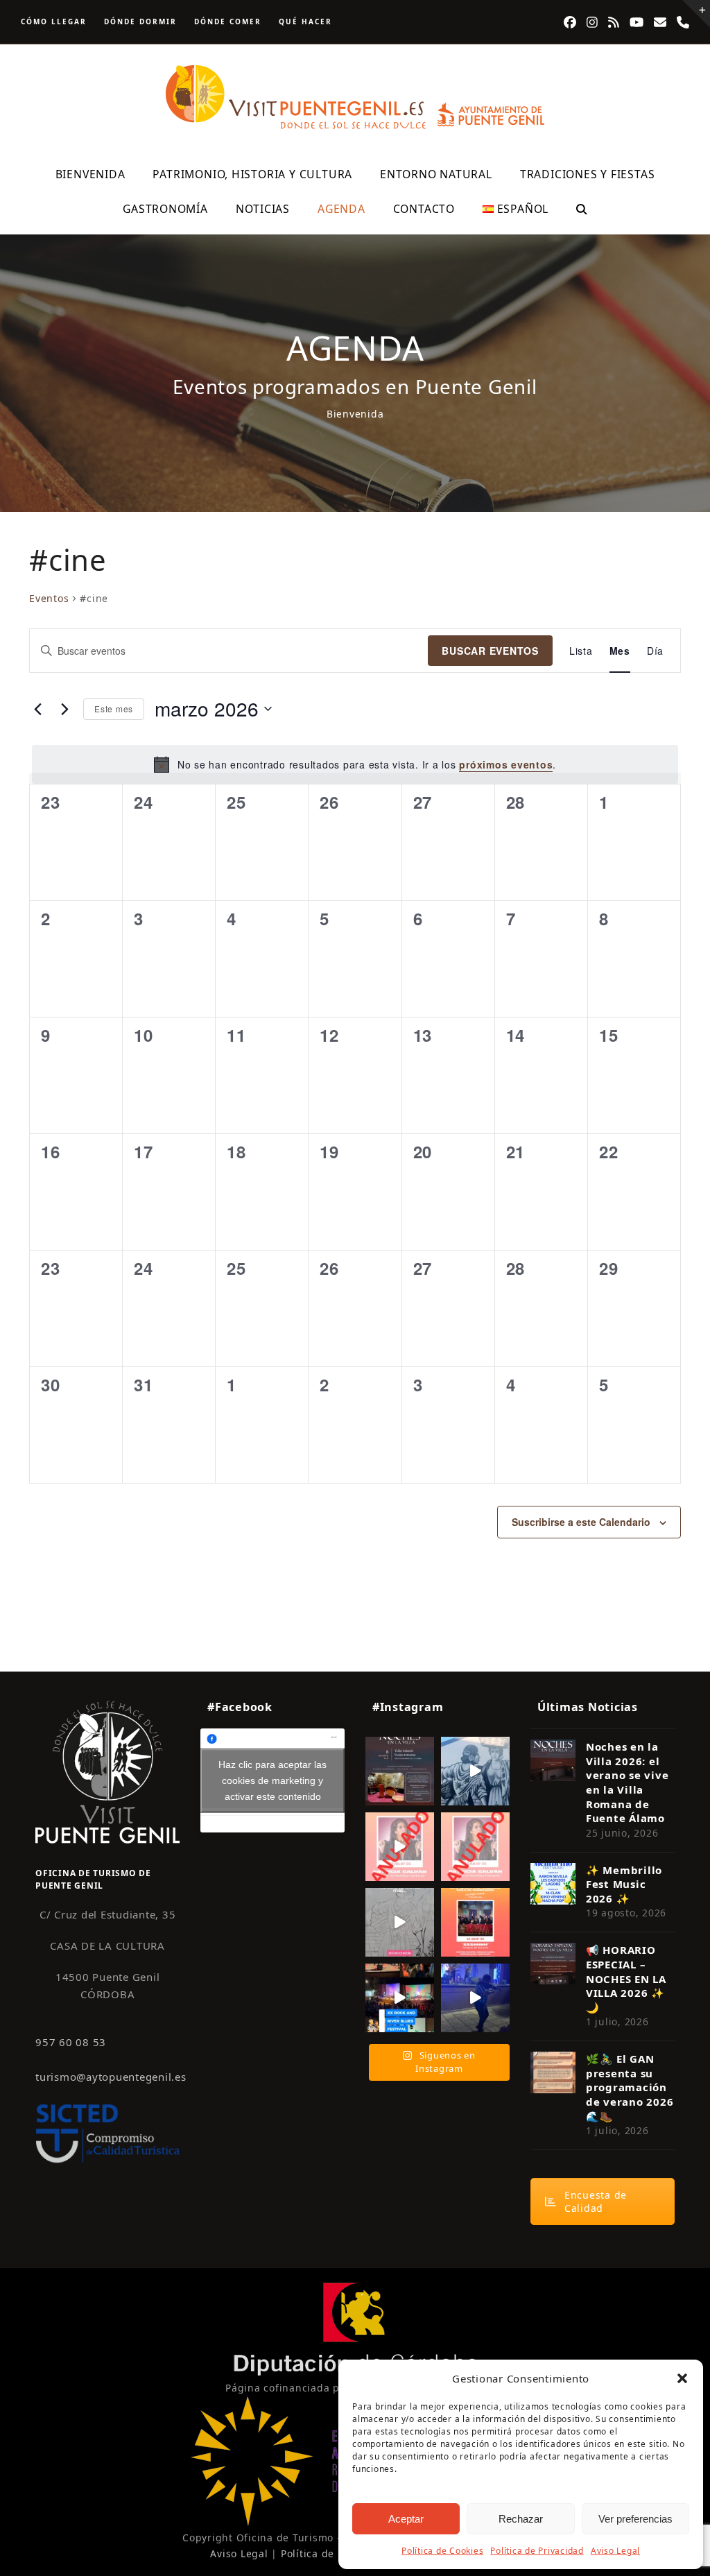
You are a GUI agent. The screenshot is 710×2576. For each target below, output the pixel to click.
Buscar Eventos (490, 651)
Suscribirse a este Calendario (581, 1522)
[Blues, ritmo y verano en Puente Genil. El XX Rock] (400, 1998)
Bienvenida (355, 414)
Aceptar (406, 2519)
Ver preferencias (635, 2519)
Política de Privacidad (537, 2551)
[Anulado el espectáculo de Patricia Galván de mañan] (475, 1847)
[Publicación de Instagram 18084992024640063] (400, 1847)
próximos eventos (506, 764)
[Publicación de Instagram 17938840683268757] (475, 1998)
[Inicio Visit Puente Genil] (107, 1771)
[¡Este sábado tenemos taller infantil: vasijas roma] (400, 1771)
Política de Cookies (442, 2551)
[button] (682, 2378)
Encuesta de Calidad (596, 2201)
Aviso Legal (615, 2551)
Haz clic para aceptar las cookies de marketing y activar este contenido (272, 1780)
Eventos (49, 598)
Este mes (114, 709)
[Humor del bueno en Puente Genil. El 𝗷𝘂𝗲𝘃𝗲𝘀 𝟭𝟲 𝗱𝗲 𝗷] (475, 1922)
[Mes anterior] (37, 709)
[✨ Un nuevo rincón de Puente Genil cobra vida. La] (475, 1771)
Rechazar (521, 2519)
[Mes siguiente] (64, 709)
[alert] (355, 764)
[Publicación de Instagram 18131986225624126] (400, 1922)
